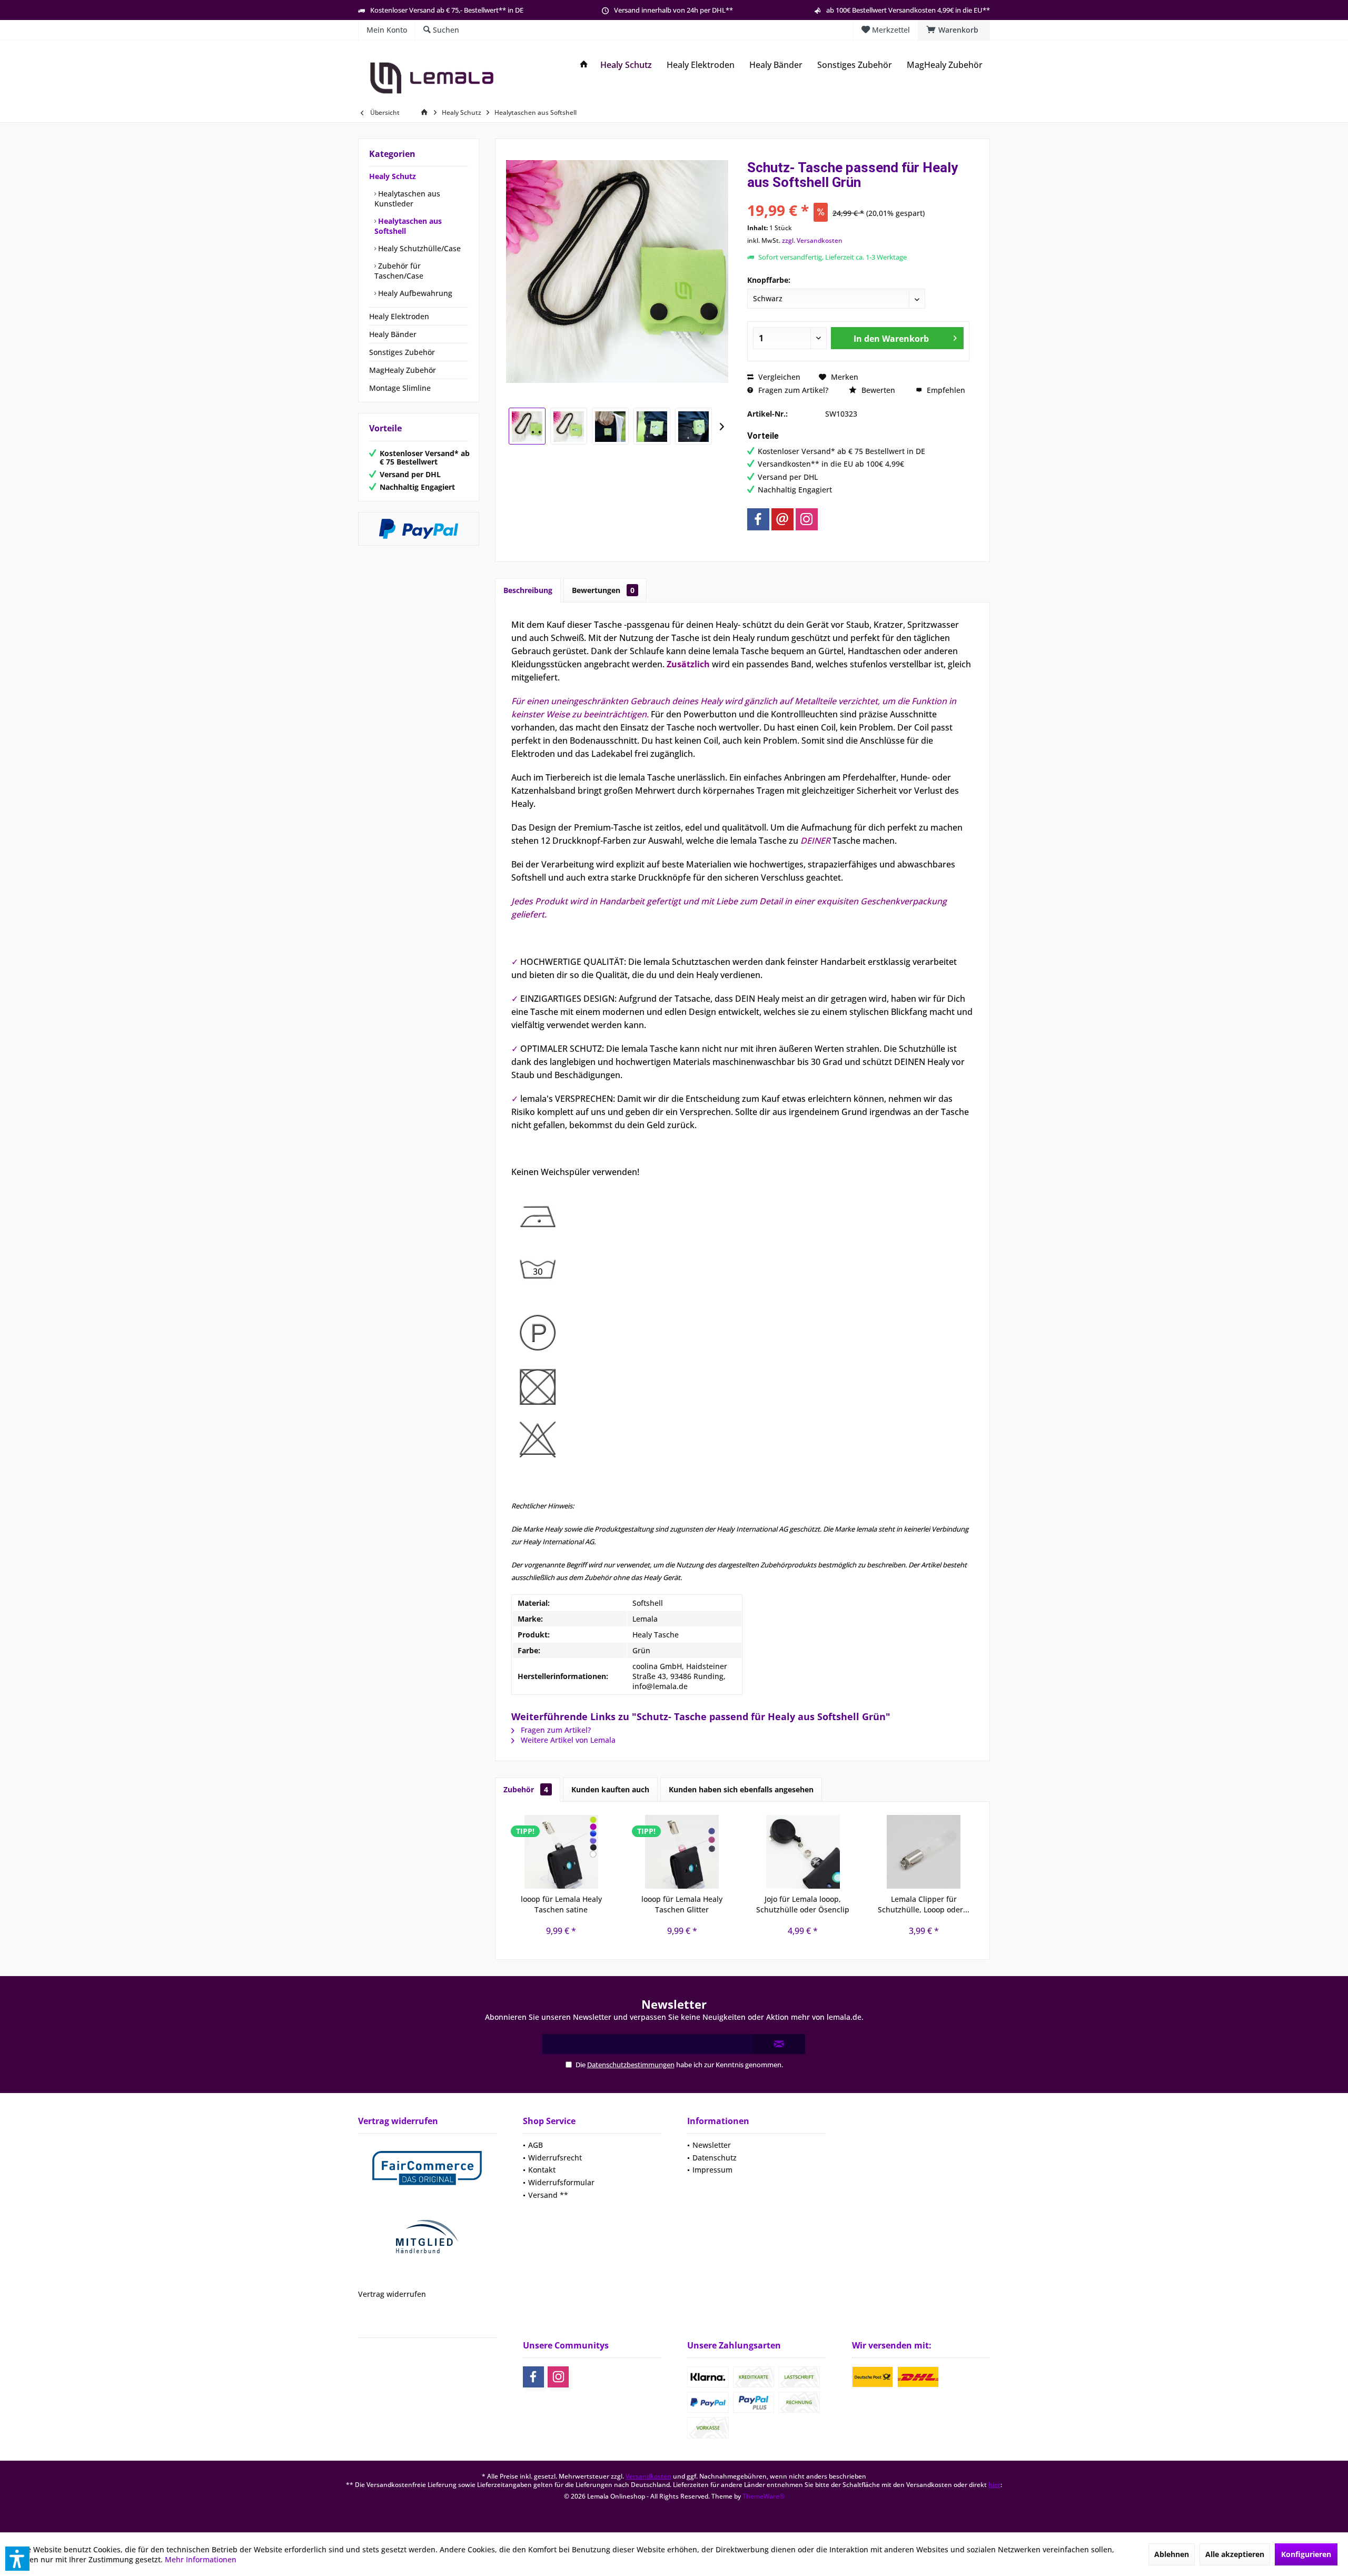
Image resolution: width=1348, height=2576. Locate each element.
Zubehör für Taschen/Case (399, 271)
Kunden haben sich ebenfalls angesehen (741, 1789)
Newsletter (712, 2145)
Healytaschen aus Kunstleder (407, 199)
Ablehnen (1172, 2554)
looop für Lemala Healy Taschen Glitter (682, 1904)
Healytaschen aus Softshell (408, 226)
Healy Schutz (393, 176)
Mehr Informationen (201, 2559)
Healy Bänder (393, 334)
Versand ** (548, 2195)
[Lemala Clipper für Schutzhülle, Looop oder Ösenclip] (924, 1852)
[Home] (584, 65)
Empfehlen (945, 390)
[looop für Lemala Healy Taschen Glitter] (682, 1852)
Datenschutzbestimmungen (631, 2065)
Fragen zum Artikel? (792, 390)
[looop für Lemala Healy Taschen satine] (561, 1852)
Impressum (712, 2170)
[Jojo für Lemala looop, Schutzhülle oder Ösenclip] (803, 1852)
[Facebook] (758, 519)
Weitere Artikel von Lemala (567, 1740)
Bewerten (877, 390)
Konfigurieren (1306, 2554)
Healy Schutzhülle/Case (418, 248)
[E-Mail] (782, 519)
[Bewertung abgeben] (858, 196)
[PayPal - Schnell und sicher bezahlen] (419, 529)
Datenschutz (715, 2158)
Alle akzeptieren (1235, 2554)
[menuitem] (954, 30)
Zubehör (526, 1789)
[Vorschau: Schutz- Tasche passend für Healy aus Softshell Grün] (527, 426)
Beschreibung (528, 590)
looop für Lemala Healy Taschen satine (561, 1904)
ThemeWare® (764, 2496)
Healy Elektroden (399, 316)
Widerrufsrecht (555, 2158)
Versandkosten (648, 2476)
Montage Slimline (400, 388)
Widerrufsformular (561, 2182)
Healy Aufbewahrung (414, 293)
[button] (17, 2559)
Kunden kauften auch (610, 1789)
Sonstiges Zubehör (402, 352)
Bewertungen (603, 590)
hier (994, 2485)
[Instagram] (807, 519)
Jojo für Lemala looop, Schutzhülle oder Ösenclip (803, 1904)
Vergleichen (778, 377)
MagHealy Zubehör (403, 370)
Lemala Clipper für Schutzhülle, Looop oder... (924, 1904)
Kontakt (542, 2170)
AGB (536, 2145)
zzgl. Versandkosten (812, 240)
